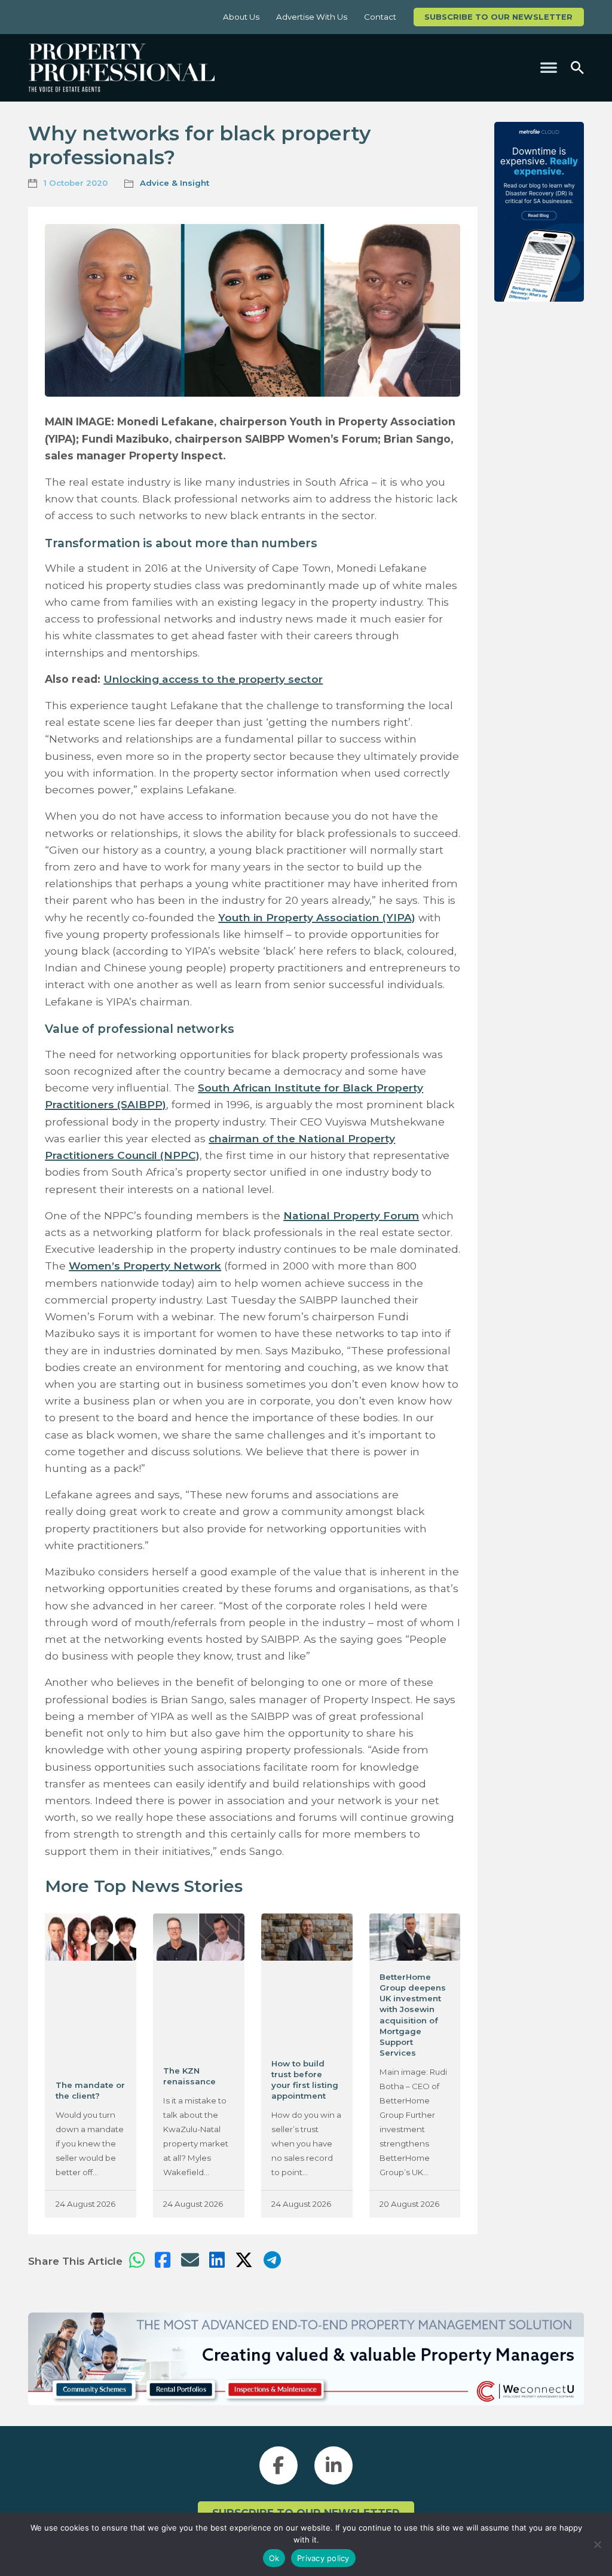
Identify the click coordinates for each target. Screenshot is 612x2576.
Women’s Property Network (145, 1266)
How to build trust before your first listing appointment (305, 2080)
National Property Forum (351, 1215)
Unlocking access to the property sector (213, 679)
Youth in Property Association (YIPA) (317, 917)
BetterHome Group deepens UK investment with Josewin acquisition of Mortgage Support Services (413, 2015)
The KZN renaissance (189, 2076)
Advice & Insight (175, 183)
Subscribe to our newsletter (498, 17)
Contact (380, 17)
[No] (597, 2544)
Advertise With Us (312, 17)
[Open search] (577, 68)
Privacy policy (323, 2558)
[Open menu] (549, 68)
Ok (274, 2558)
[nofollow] (539, 212)
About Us (241, 17)
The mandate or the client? (90, 2090)
